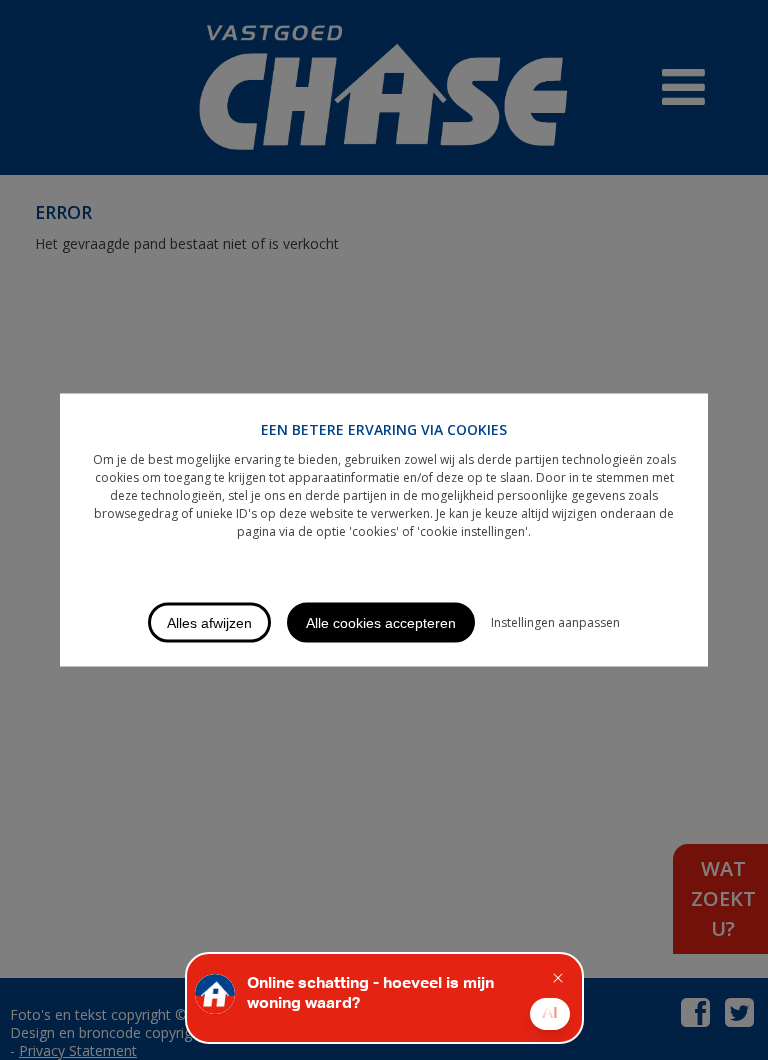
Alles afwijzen (209, 623)
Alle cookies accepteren (381, 623)
